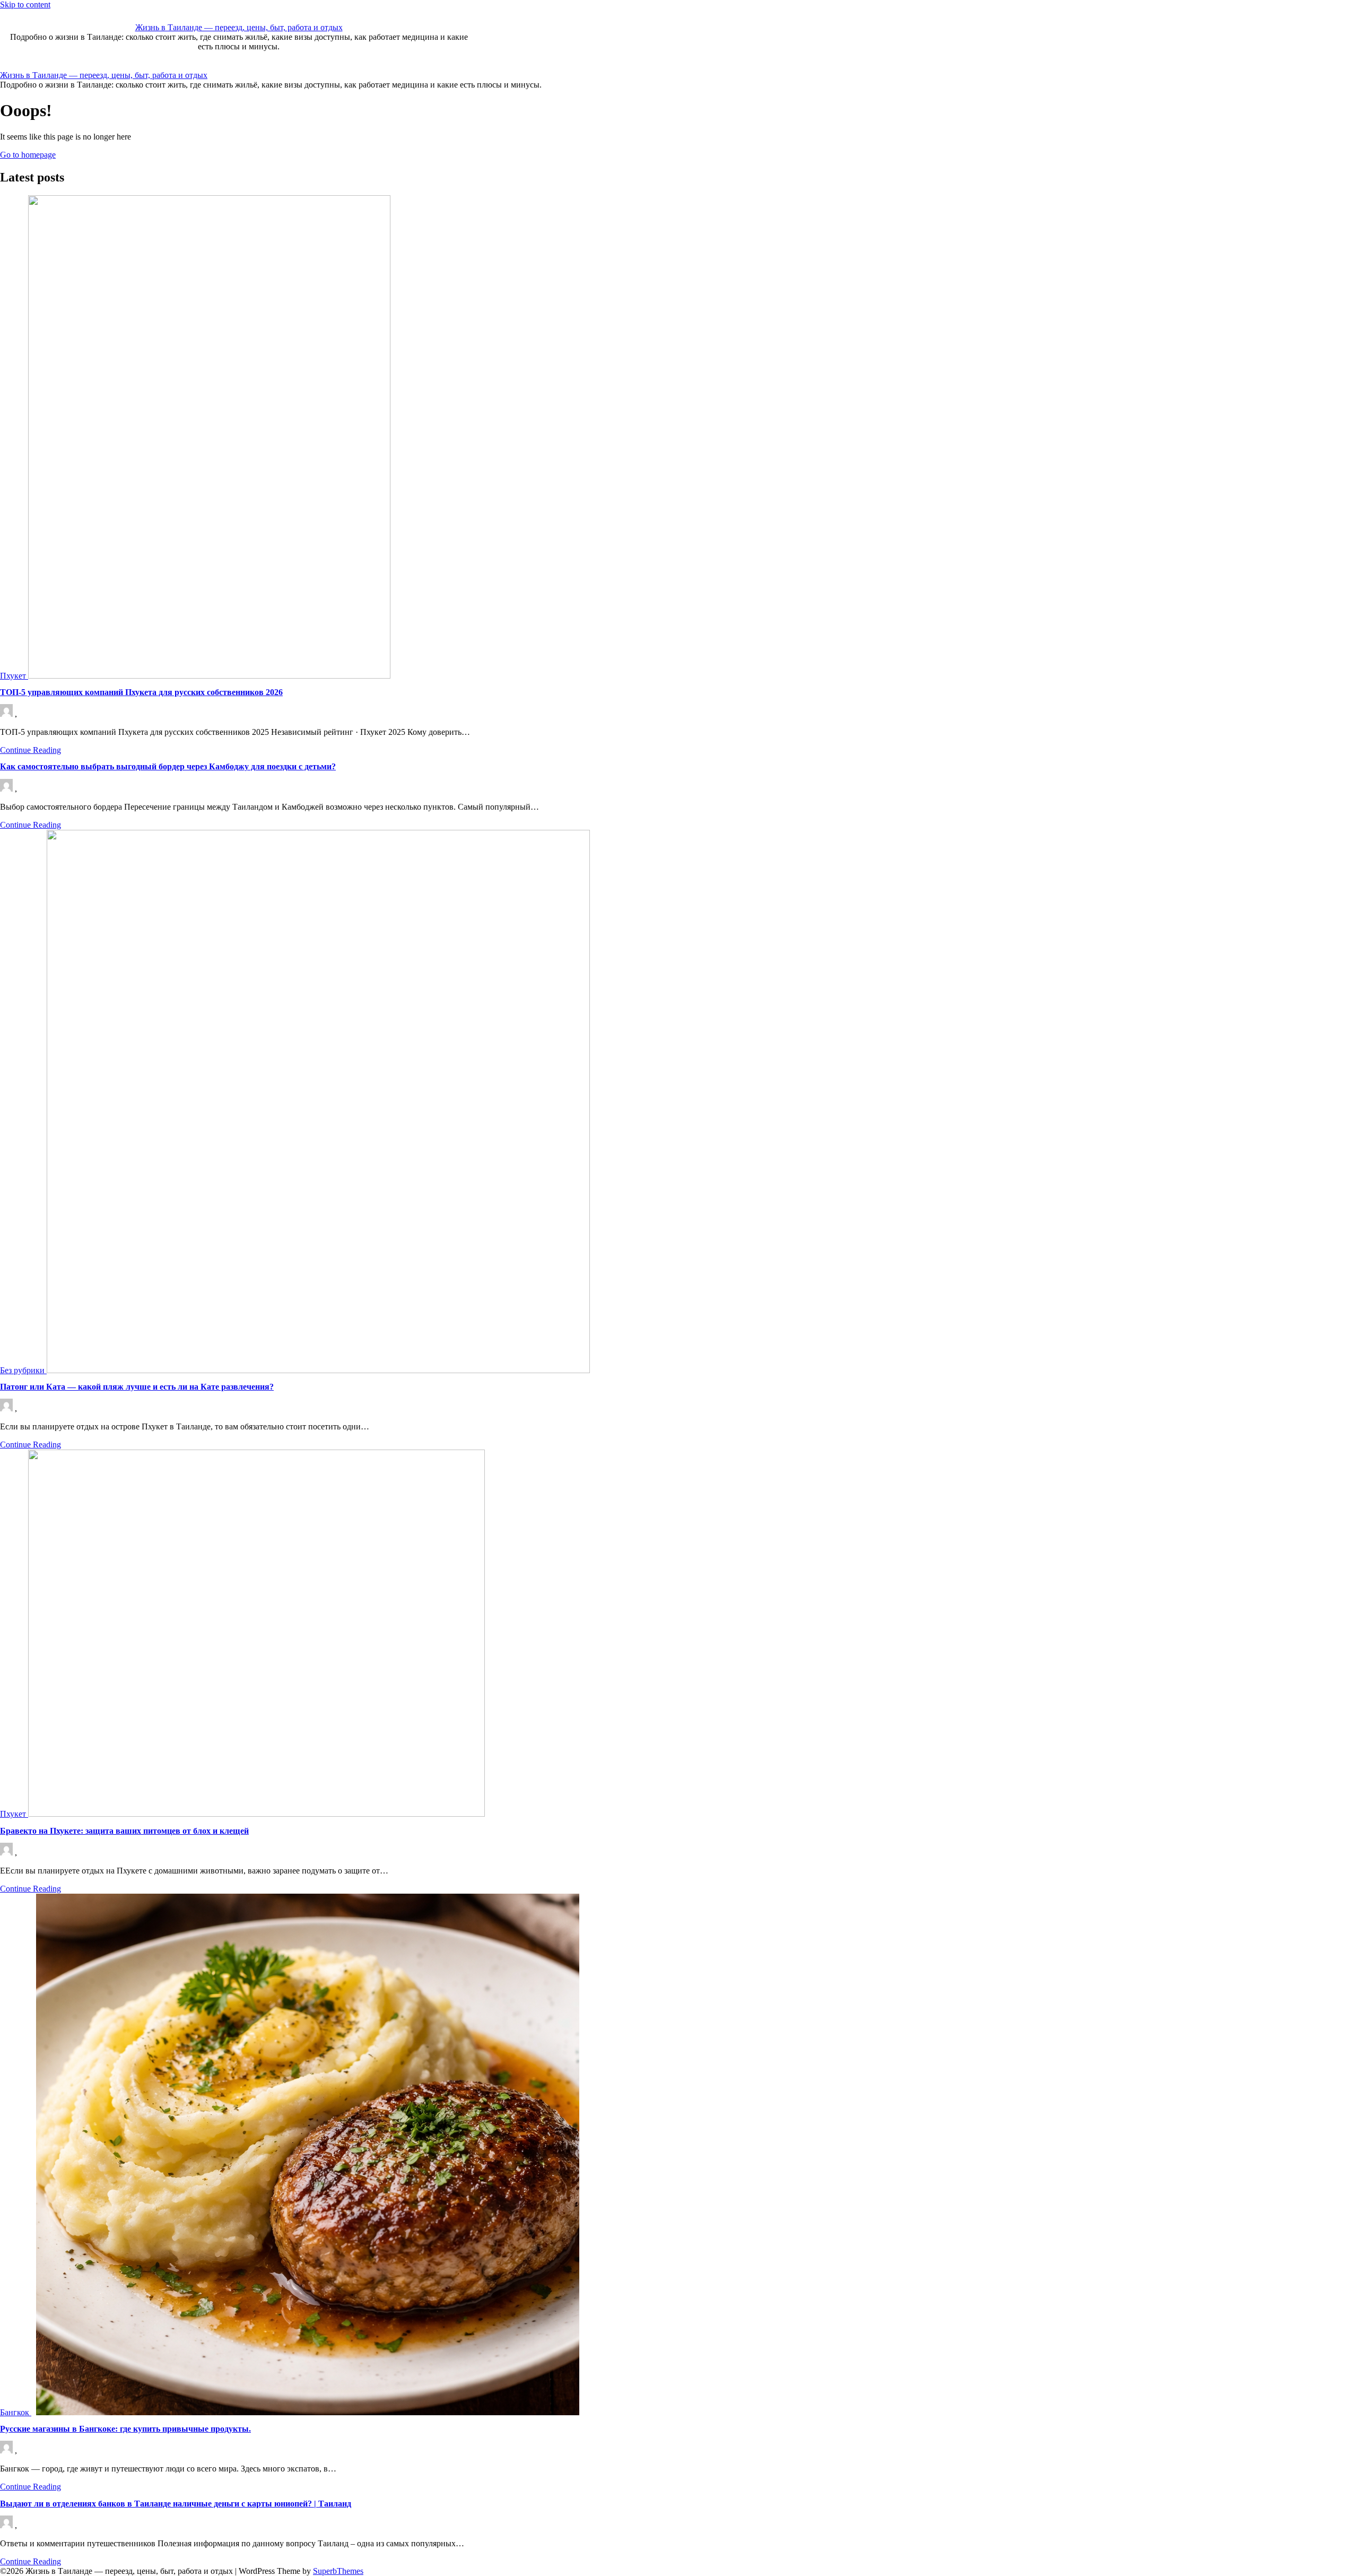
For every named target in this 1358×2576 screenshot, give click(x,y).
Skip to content (25, 5)
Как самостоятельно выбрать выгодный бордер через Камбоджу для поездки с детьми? (168, 766)
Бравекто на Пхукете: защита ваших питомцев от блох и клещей (124, 1831)
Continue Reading (31, 750)
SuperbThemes (338, 2571)
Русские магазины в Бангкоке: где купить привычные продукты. (125, 2429)
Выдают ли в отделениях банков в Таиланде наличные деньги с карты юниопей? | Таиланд (176, 2504)
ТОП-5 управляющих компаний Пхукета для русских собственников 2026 (141, 692)
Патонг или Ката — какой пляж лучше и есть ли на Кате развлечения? (137, 1387)
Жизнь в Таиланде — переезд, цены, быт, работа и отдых (239, 27)
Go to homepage (28, 155)
